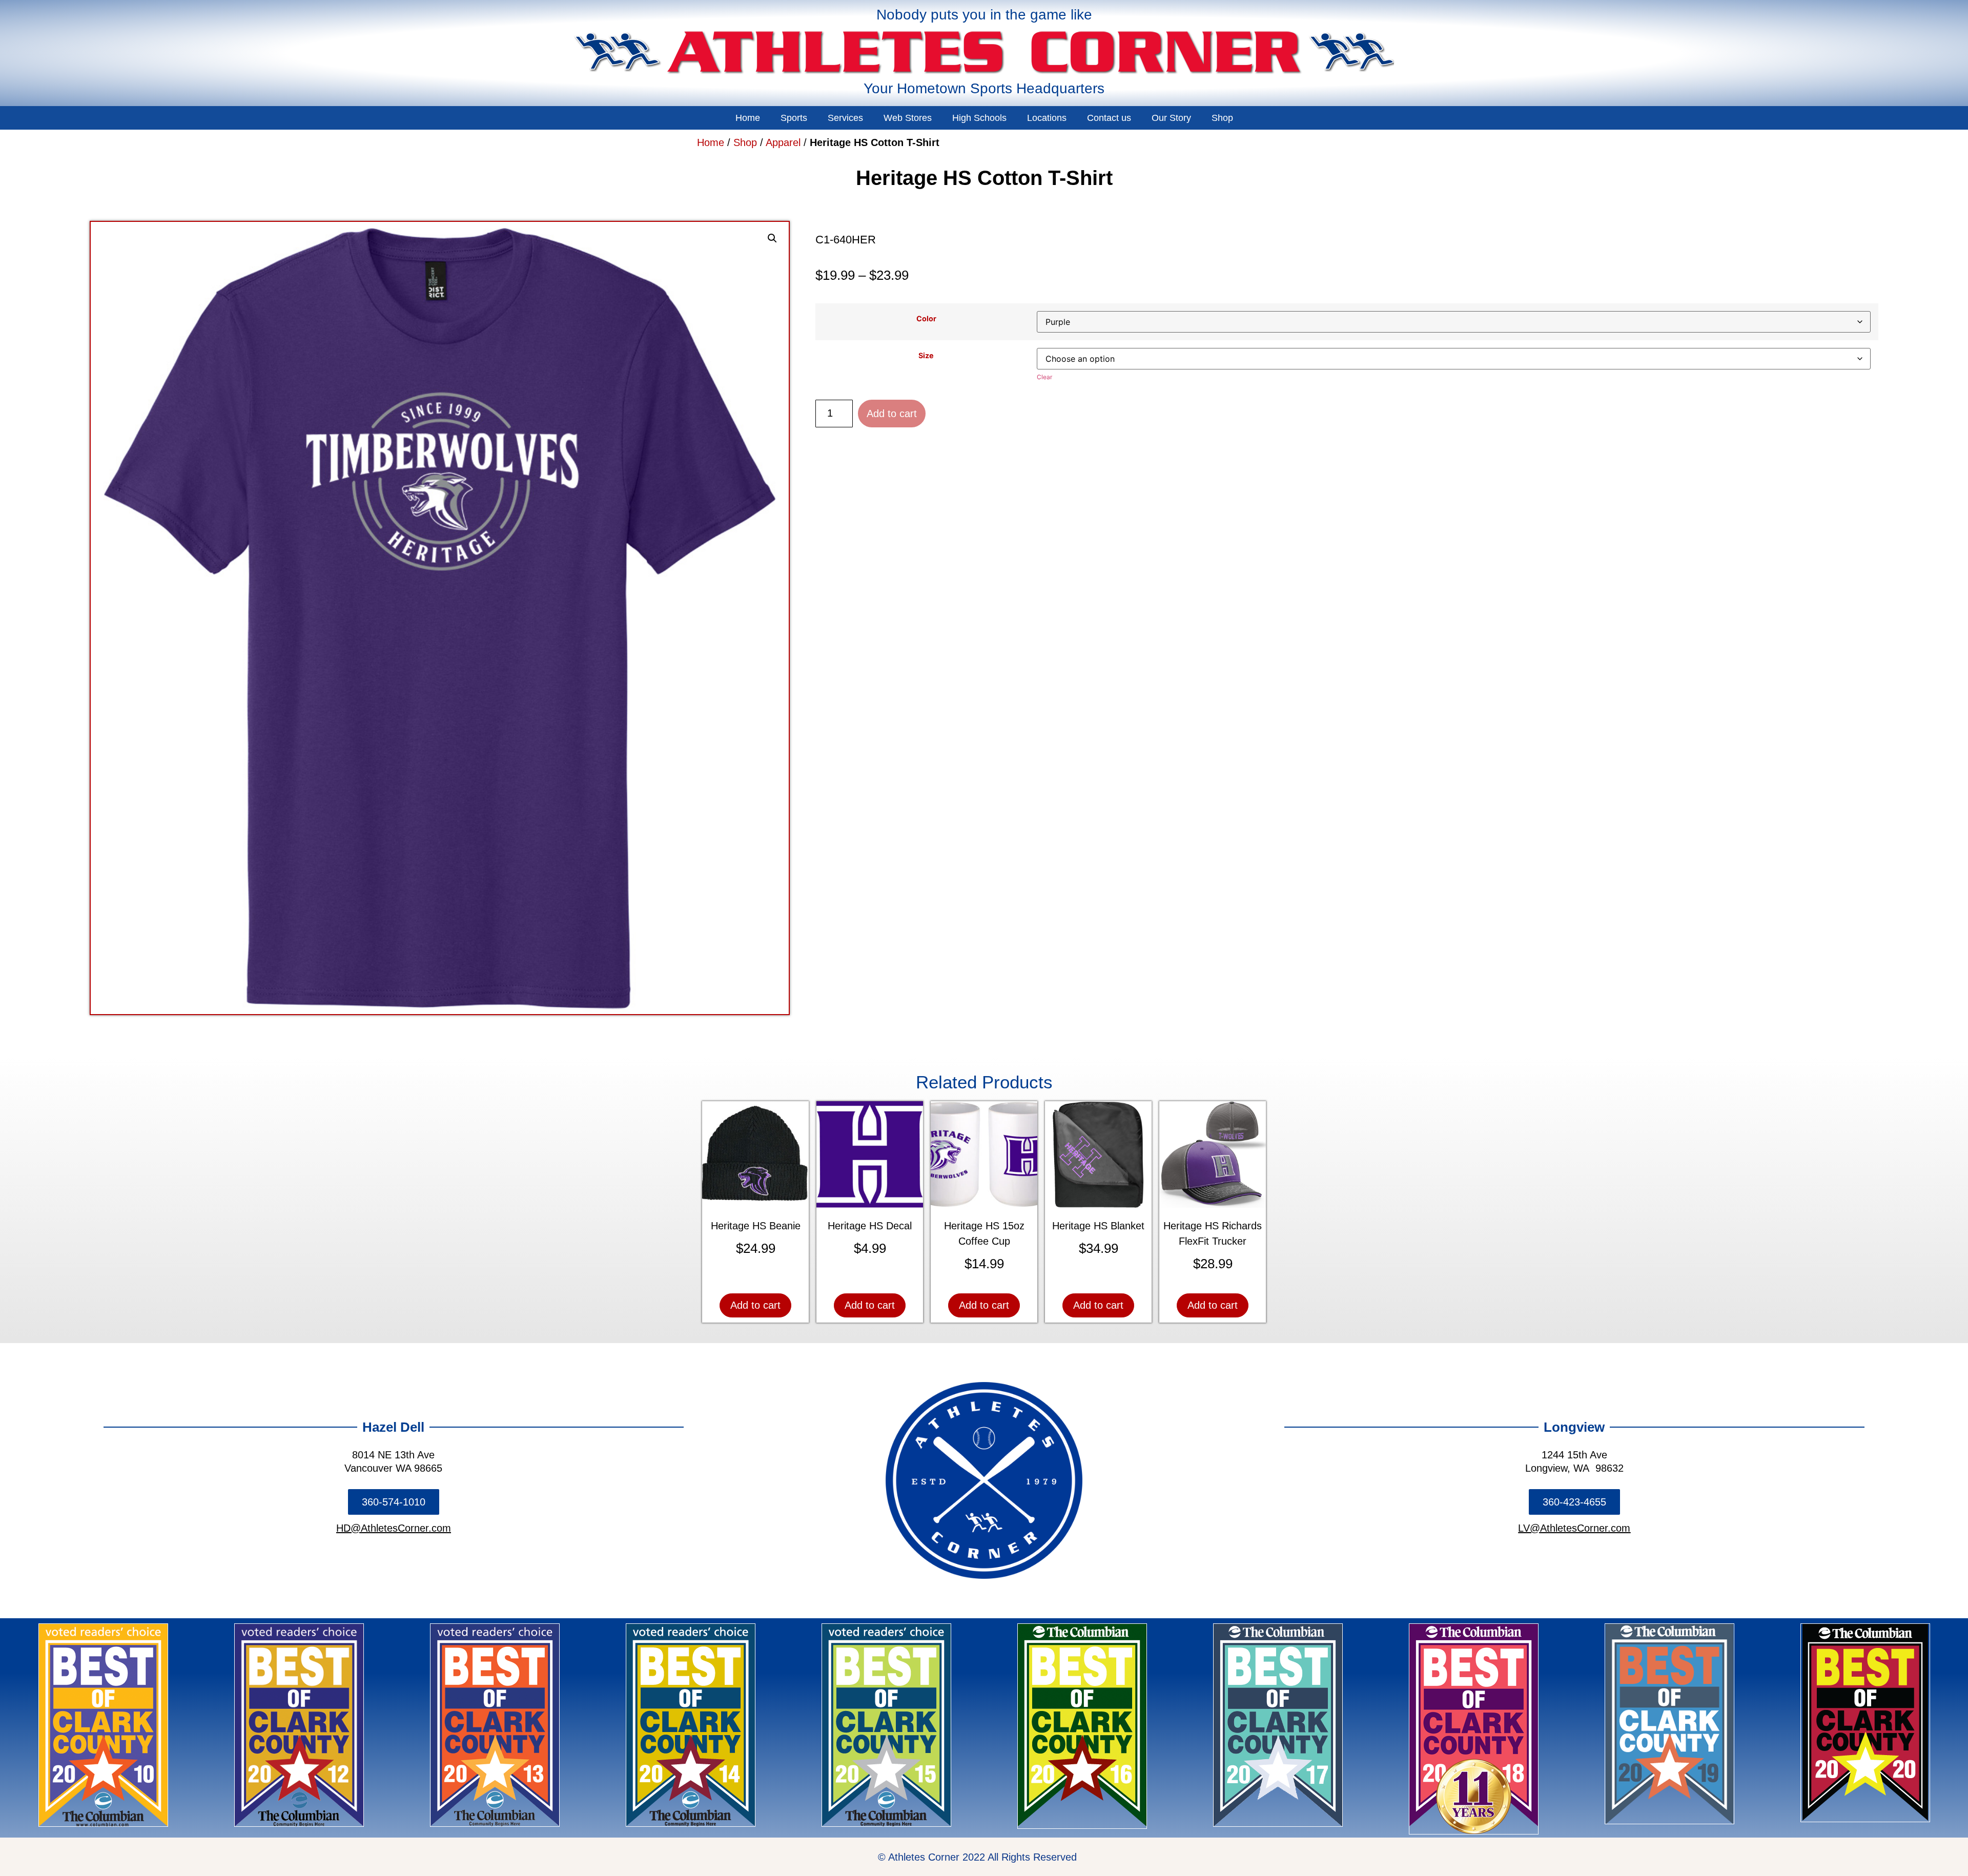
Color (926, 319)
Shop (1222, 118)
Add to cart (892, 414)
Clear (1044, 377)
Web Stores (908, 118)
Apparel (783, 142)
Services (845, 118)
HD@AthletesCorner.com (394, 1528)
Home (748, 118)
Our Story (1171, 118)
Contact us (1109, 118)
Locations (1047, 118)
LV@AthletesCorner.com (1574, 1528)
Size (926, 356)
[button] (772, 238)
